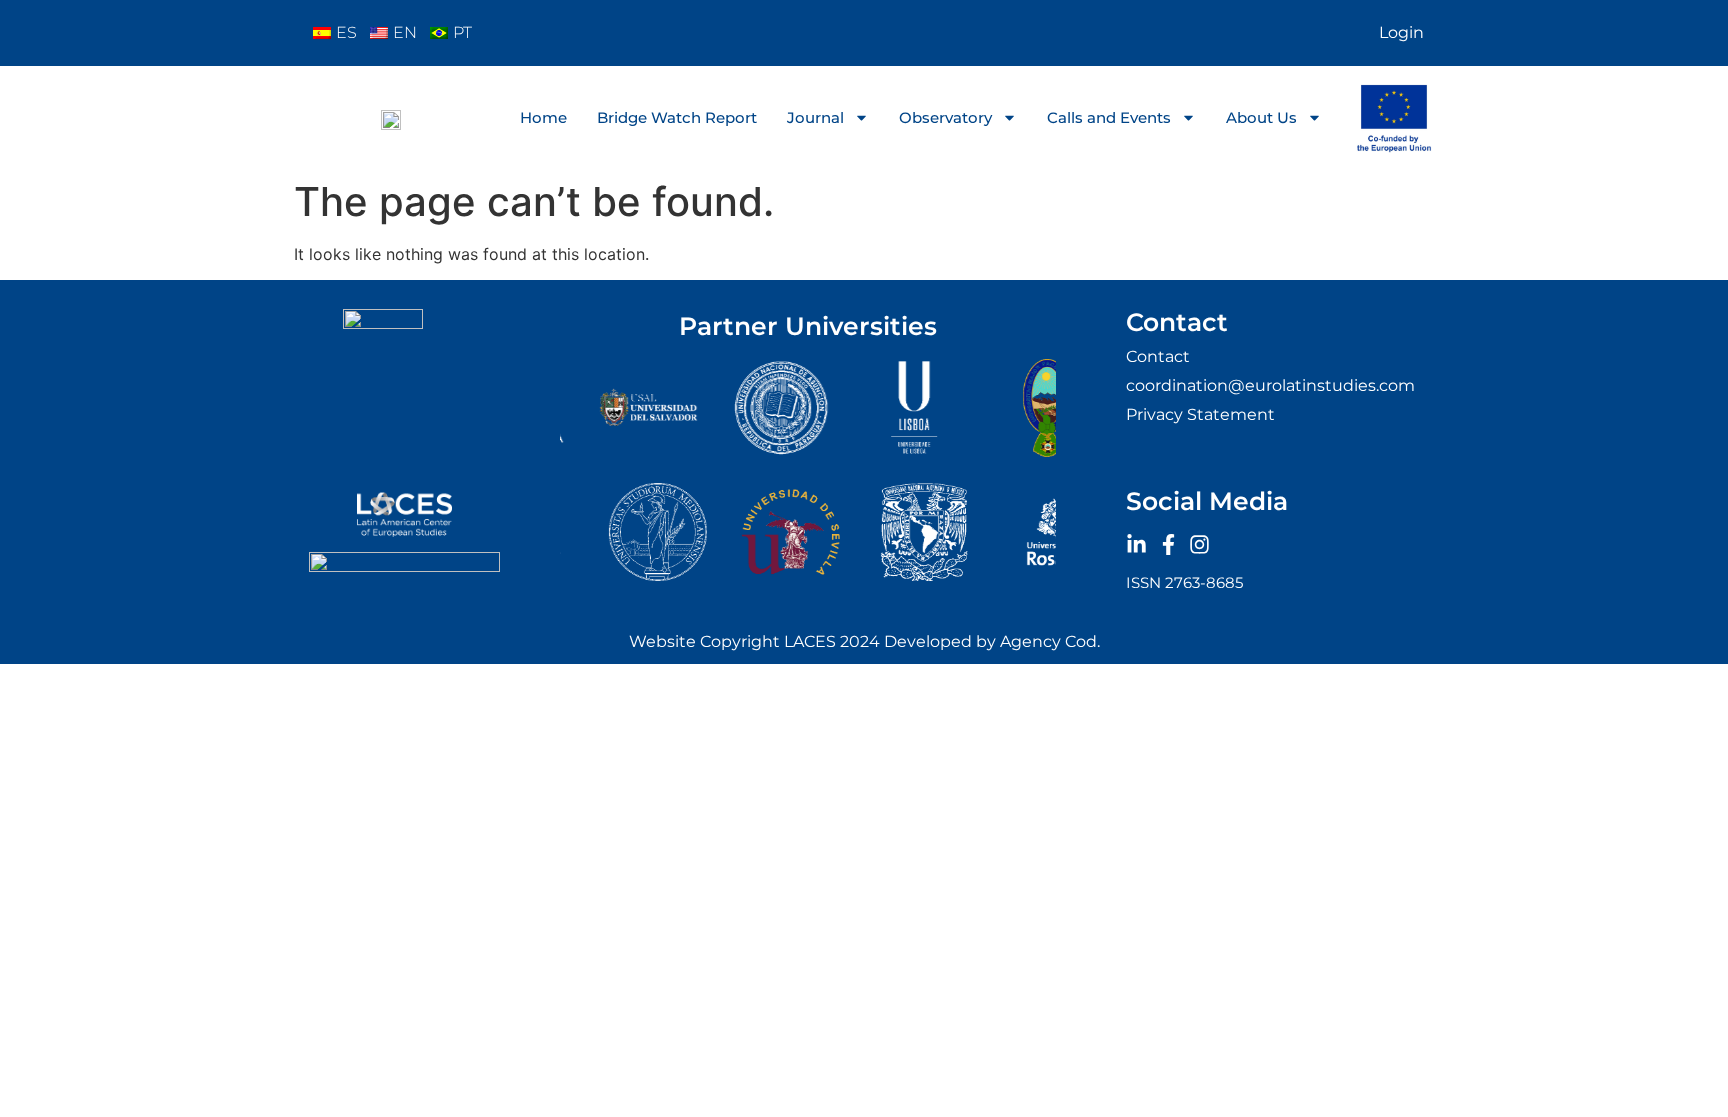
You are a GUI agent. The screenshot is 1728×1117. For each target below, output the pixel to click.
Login (1401, 32)
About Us (1261, 117)
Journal (815, 117)
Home (543, 117)
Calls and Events (1109, 117)
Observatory (945, 117)
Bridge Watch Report (677, 117)
